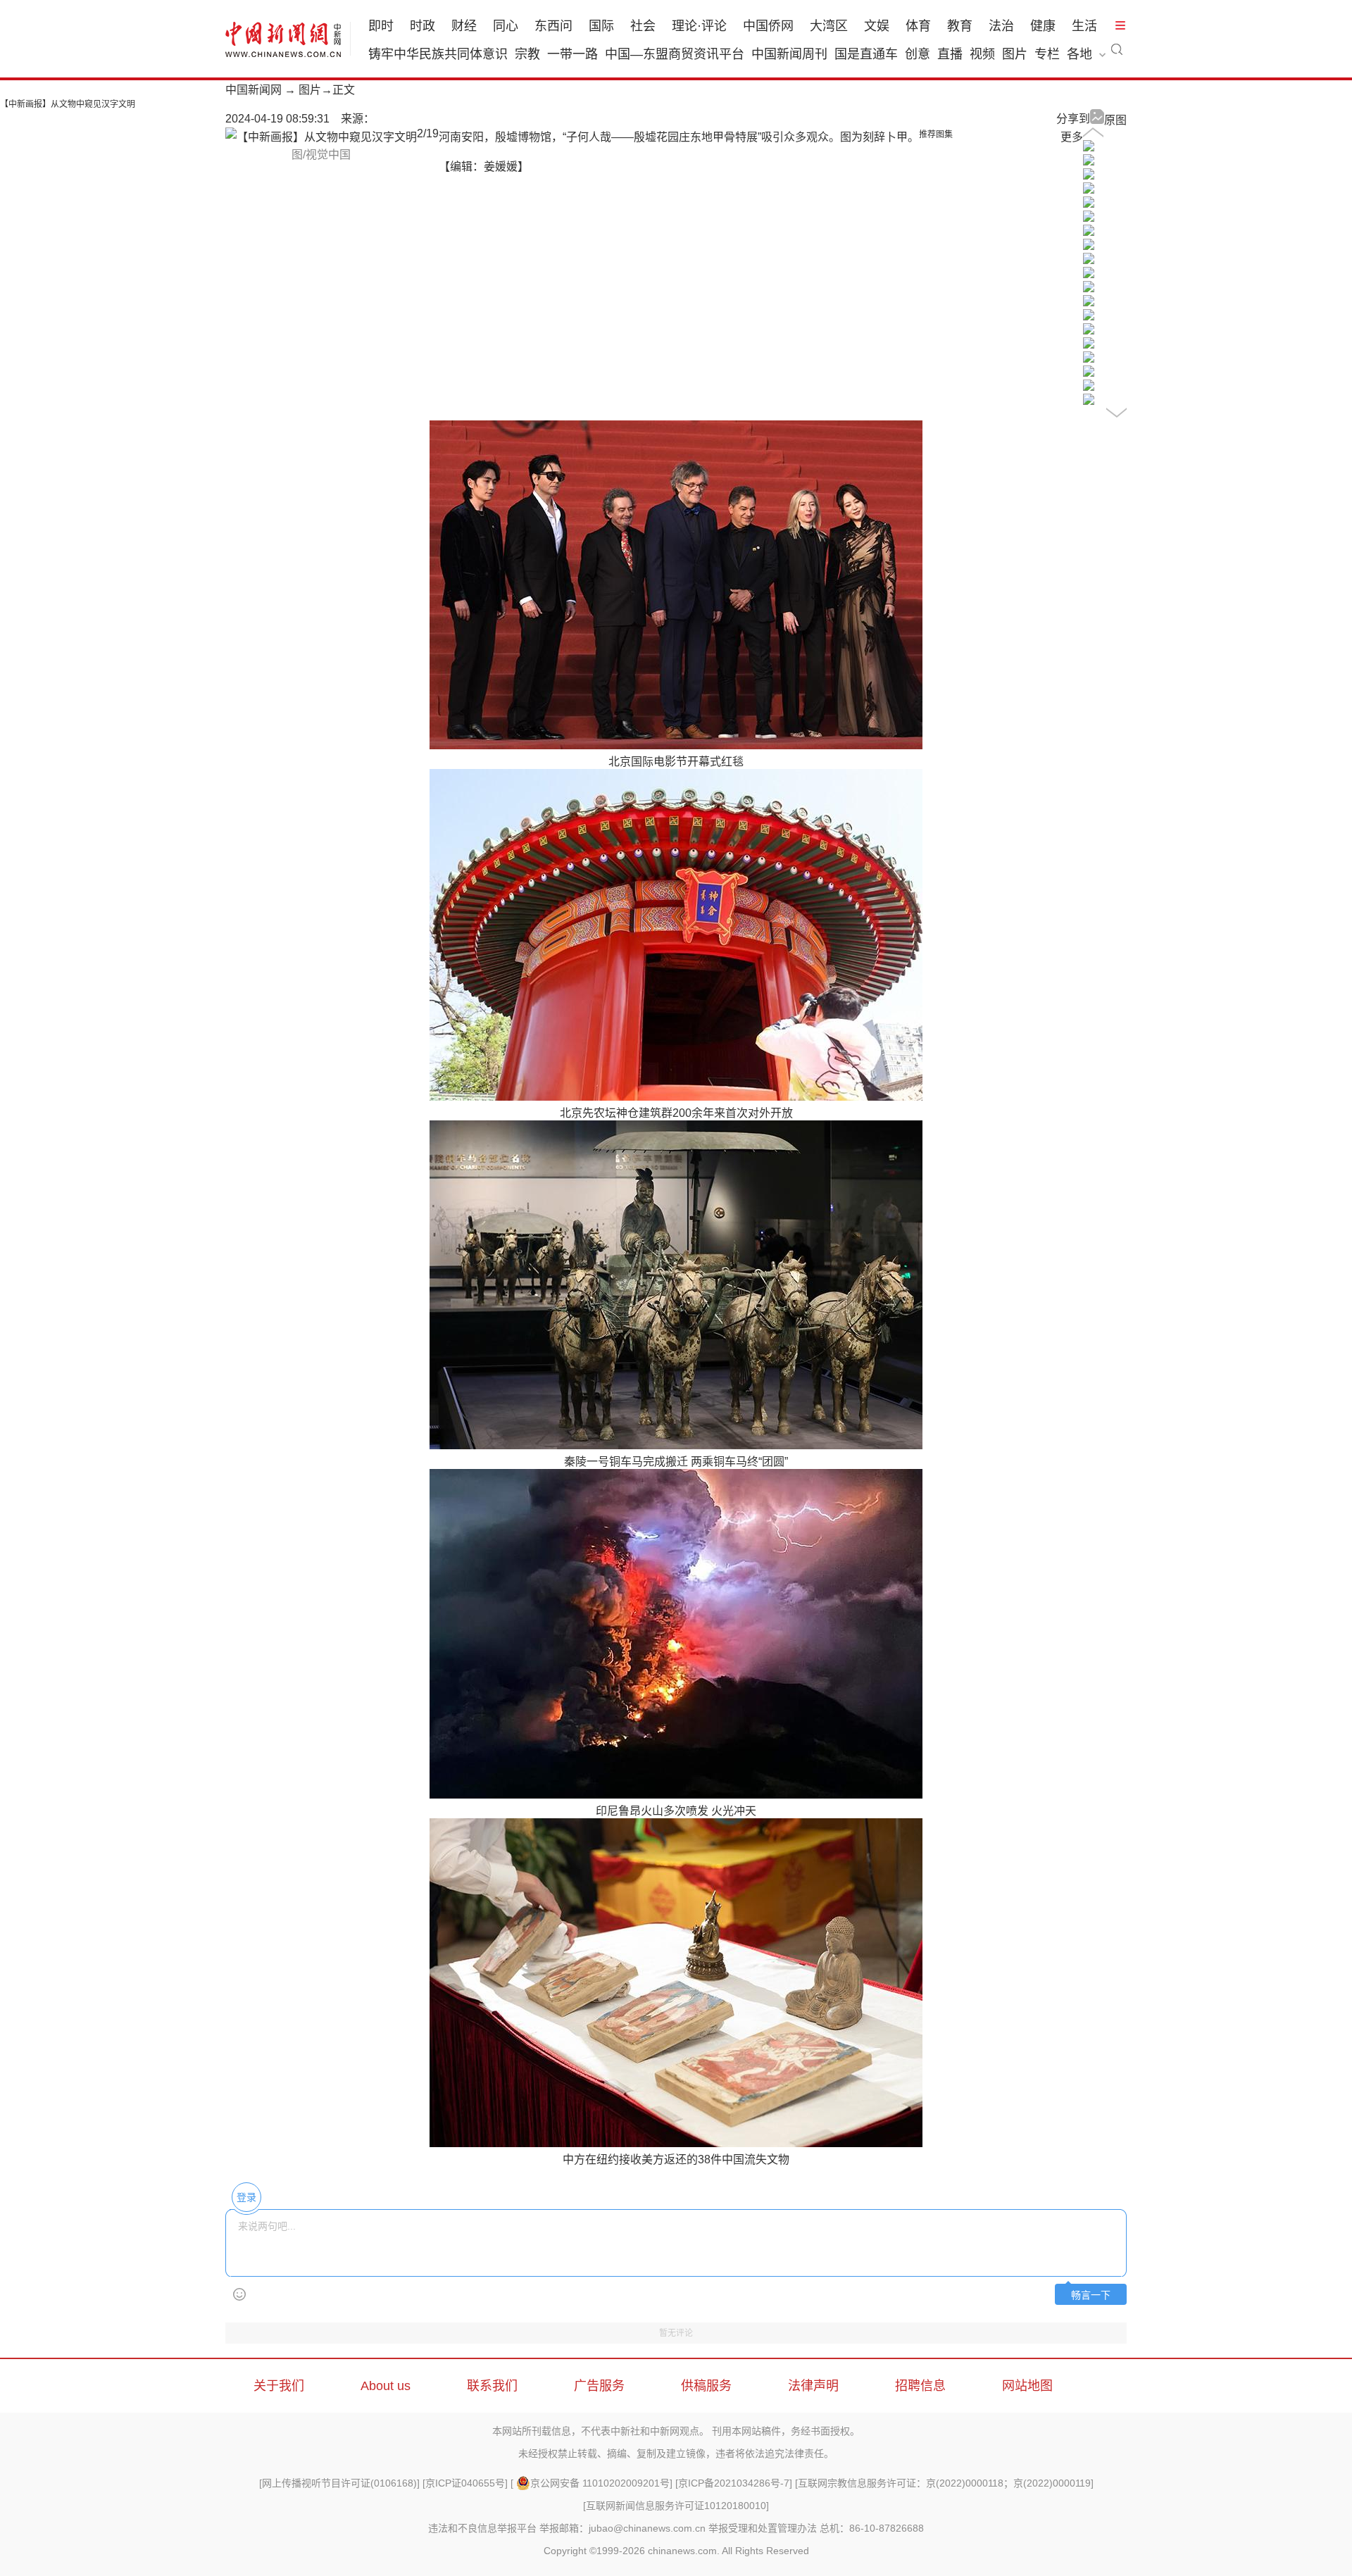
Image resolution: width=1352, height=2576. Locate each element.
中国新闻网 (254, 90)
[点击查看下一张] (321, 137)
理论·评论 (699, 26)
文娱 (877, 26)
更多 (1072, 137)
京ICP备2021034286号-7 (734, 2483)
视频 (982, 54)
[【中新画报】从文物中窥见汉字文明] (1089, 148)
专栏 (1047, 54)
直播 (950, 54)
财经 (464, 26)
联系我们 (492, 2386)
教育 (960, 26)
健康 (1043, 26)
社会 (643, 26)
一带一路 (572, 54)
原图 (1115, 120)
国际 (601, 26)
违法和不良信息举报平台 (482, 2528)
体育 (918, 26)
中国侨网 (768, 26)
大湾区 (829, 26)
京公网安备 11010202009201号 (600, 2483)
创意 (918, 54)
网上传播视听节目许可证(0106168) (339, 2483)
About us (386, 2386)
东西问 (553, 26)
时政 (423, 26)
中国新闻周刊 (789, 54)
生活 (1084, 26)
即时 (381, 26)
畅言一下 (1091, 2295)
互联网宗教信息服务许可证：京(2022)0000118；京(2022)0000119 (944, 2483)
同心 (506, 26)
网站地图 (1027, 2386)
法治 (1001, 26)
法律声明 (813, 2386)
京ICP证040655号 (465, 2483)
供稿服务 (706, 2386)
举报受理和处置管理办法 (763, 2528)
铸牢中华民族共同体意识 (438, 54)
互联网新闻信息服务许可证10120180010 (676, 2506)
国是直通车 (866, 54)
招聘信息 (920, 2386)
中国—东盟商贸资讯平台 (675, 54)
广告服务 (599, 2386)
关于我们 (279, 2386)
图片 (1015, 54)
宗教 (527, 54)
